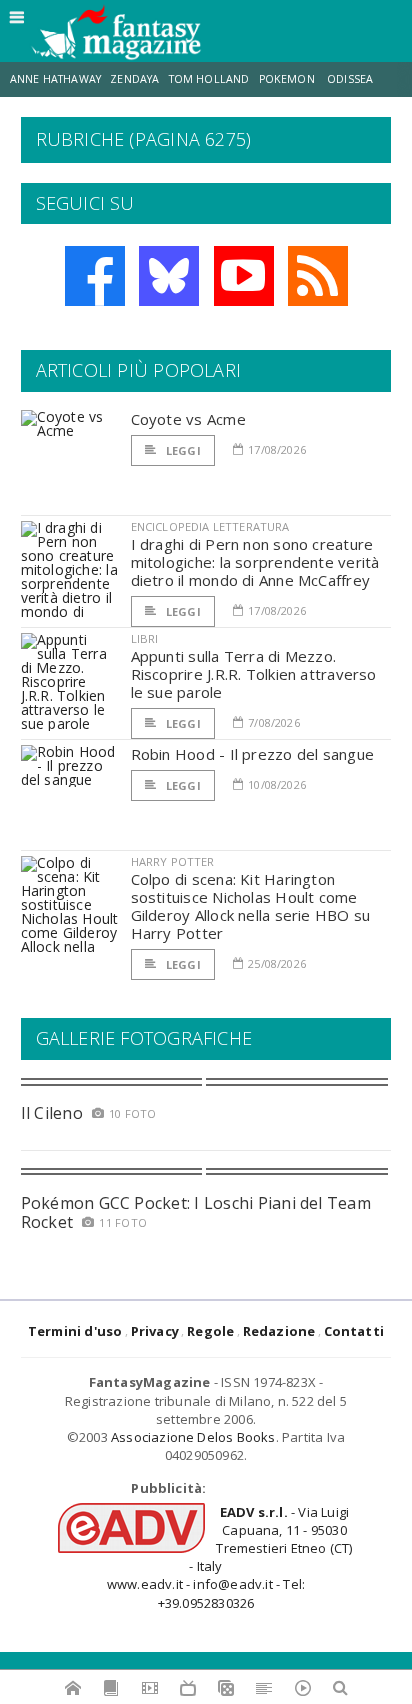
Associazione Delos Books (193, 1437)
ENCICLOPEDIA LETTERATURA (210, 526)
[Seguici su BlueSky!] (169, 276)
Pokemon (288, 79)
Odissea (350, 79)
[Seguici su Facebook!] (95, 276)
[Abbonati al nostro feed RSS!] (318, 276)
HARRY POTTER (173, 861)
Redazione (279, 1331)
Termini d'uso (75, 1331)
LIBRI (145, 638)
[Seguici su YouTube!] (244, 276)
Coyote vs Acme (188, 419)
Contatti (354, 1331)
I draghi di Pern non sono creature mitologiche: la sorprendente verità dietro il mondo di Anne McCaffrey (255, 562)
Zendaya (134, 79)
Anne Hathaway (55, 79)
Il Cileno (52, 1113)
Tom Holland (209, 79)
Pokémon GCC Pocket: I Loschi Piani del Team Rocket (196, 1212)
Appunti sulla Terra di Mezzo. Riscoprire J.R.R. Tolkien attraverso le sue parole (254, 674)
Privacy (155, 1331)
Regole (210, 1331)
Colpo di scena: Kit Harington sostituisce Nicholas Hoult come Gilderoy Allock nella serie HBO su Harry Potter (251, 906)
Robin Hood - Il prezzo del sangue (252, 754)
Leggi (182, 450)
